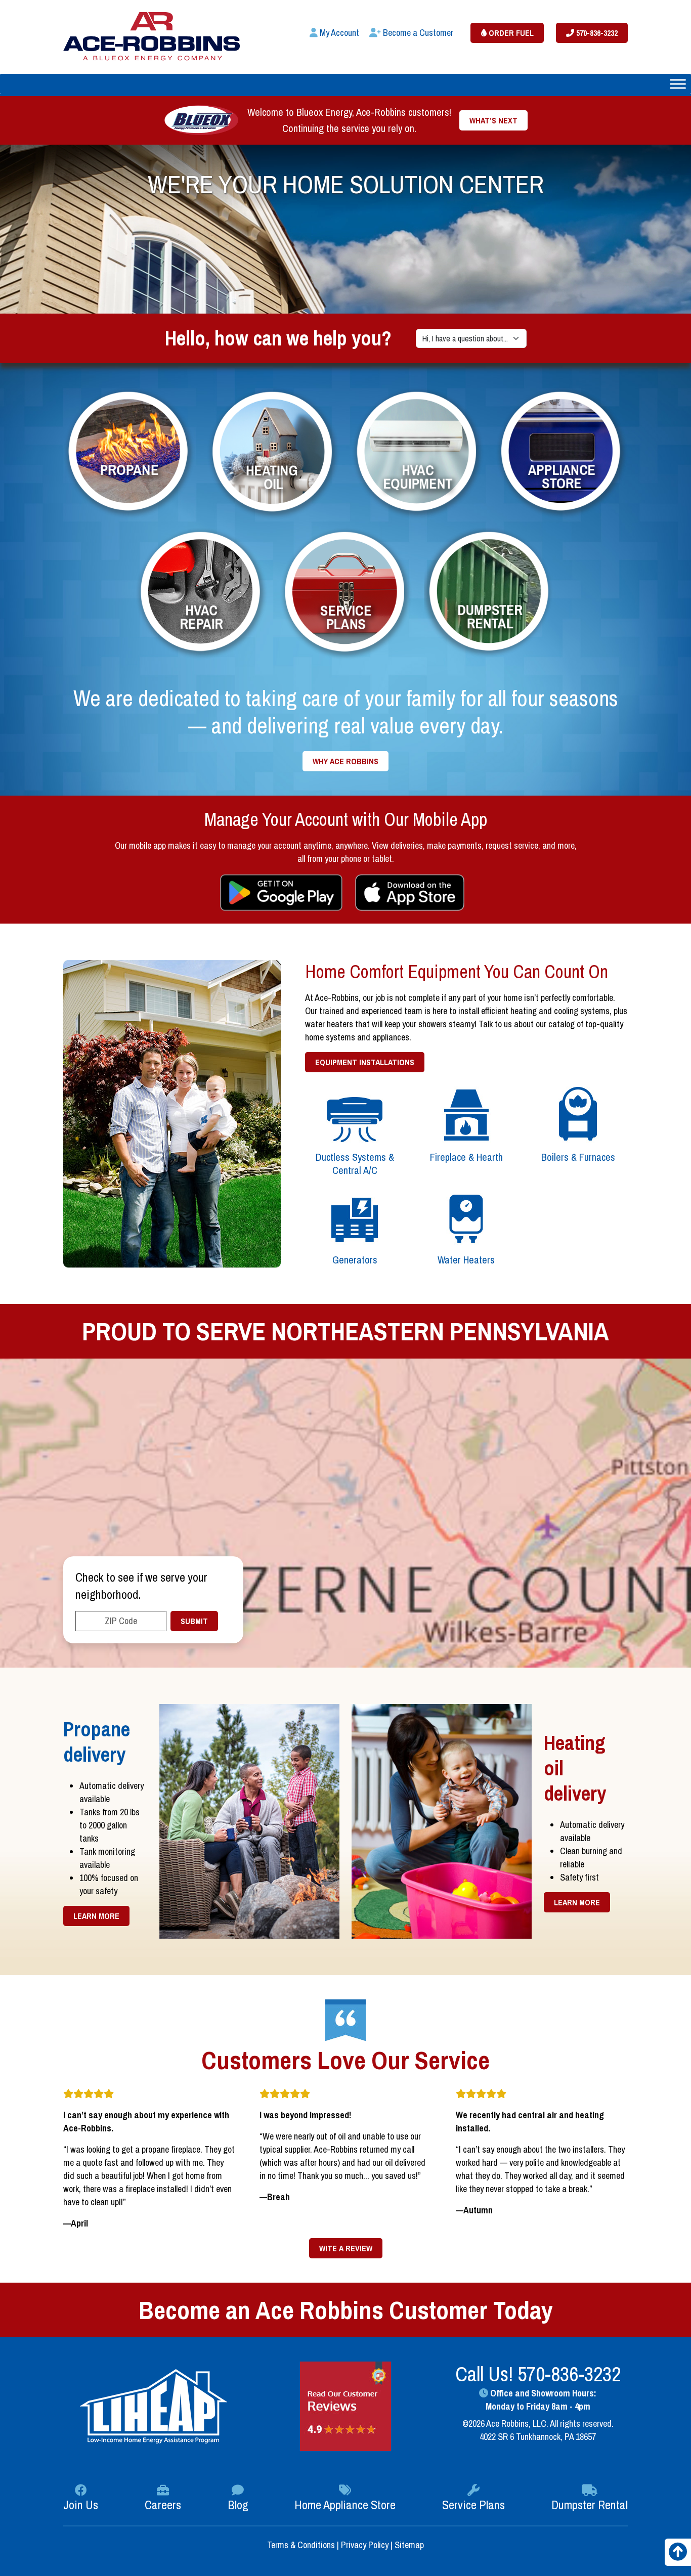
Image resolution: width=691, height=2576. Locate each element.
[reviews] (345, 2406)
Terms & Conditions (302, 2545)
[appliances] (562, 452)
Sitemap (409, 2545)
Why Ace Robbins (345, 761)
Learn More (96, 1916)
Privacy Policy (365, 2545)
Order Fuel (510, 33)
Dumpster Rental (590, 2505)
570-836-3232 (596, 33)
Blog (238, 2505)
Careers (163, 2505)
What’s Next (493, 120)
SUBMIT (194, 1621)
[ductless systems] (355, 1115)
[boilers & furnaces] (578, 1115)
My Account (338, 33)
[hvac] (418, 452)
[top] (678, 2555)
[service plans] (346, 593)
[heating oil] (273, 452)
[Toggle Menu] (678, 84)
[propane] (129, 452)
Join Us (81, 2505)
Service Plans (473, 2505)
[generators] (355, 1217)
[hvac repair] (202, 593)
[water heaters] (467, 1217)
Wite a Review (346, 2248)
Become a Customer (417, 33)
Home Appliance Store (345, 2505)
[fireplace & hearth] (467, 1115)
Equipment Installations (365, 1062)
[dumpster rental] (490, 593)
